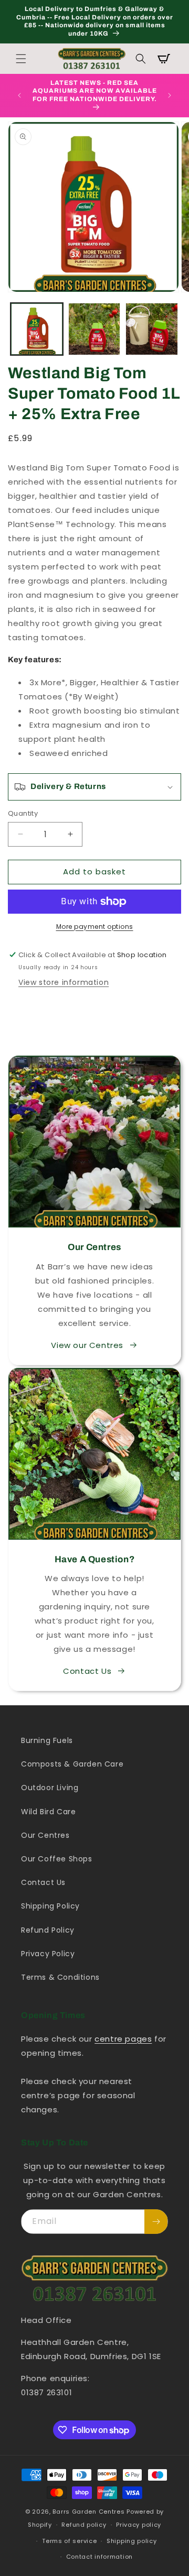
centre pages (123, 2039)
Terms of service (69, 2541)
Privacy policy (139, 2525)
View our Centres (87, 1345)
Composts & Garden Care (72, 1764)
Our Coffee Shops (57, 1859)
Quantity (23, 813)
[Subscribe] (156, 2222)
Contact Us (87, 1671)
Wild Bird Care (48, 1812)
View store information (64, 982)
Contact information (99, 2557)
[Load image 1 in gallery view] (37, 329)
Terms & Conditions (60, 1977)
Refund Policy (48, 1930)
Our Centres (45, 1835)
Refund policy (84, 2525)
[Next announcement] (170, 95)
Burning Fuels (47, 1740)
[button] (21, 59)
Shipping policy (132, 2541)
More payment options (95, 927)
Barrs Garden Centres (88, 2512)
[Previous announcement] (19, 95)
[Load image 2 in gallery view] (94, 329)
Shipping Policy (50, 1906)
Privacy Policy (48, 1954)
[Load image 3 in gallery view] (152, 329)
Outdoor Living (50, 1788)
